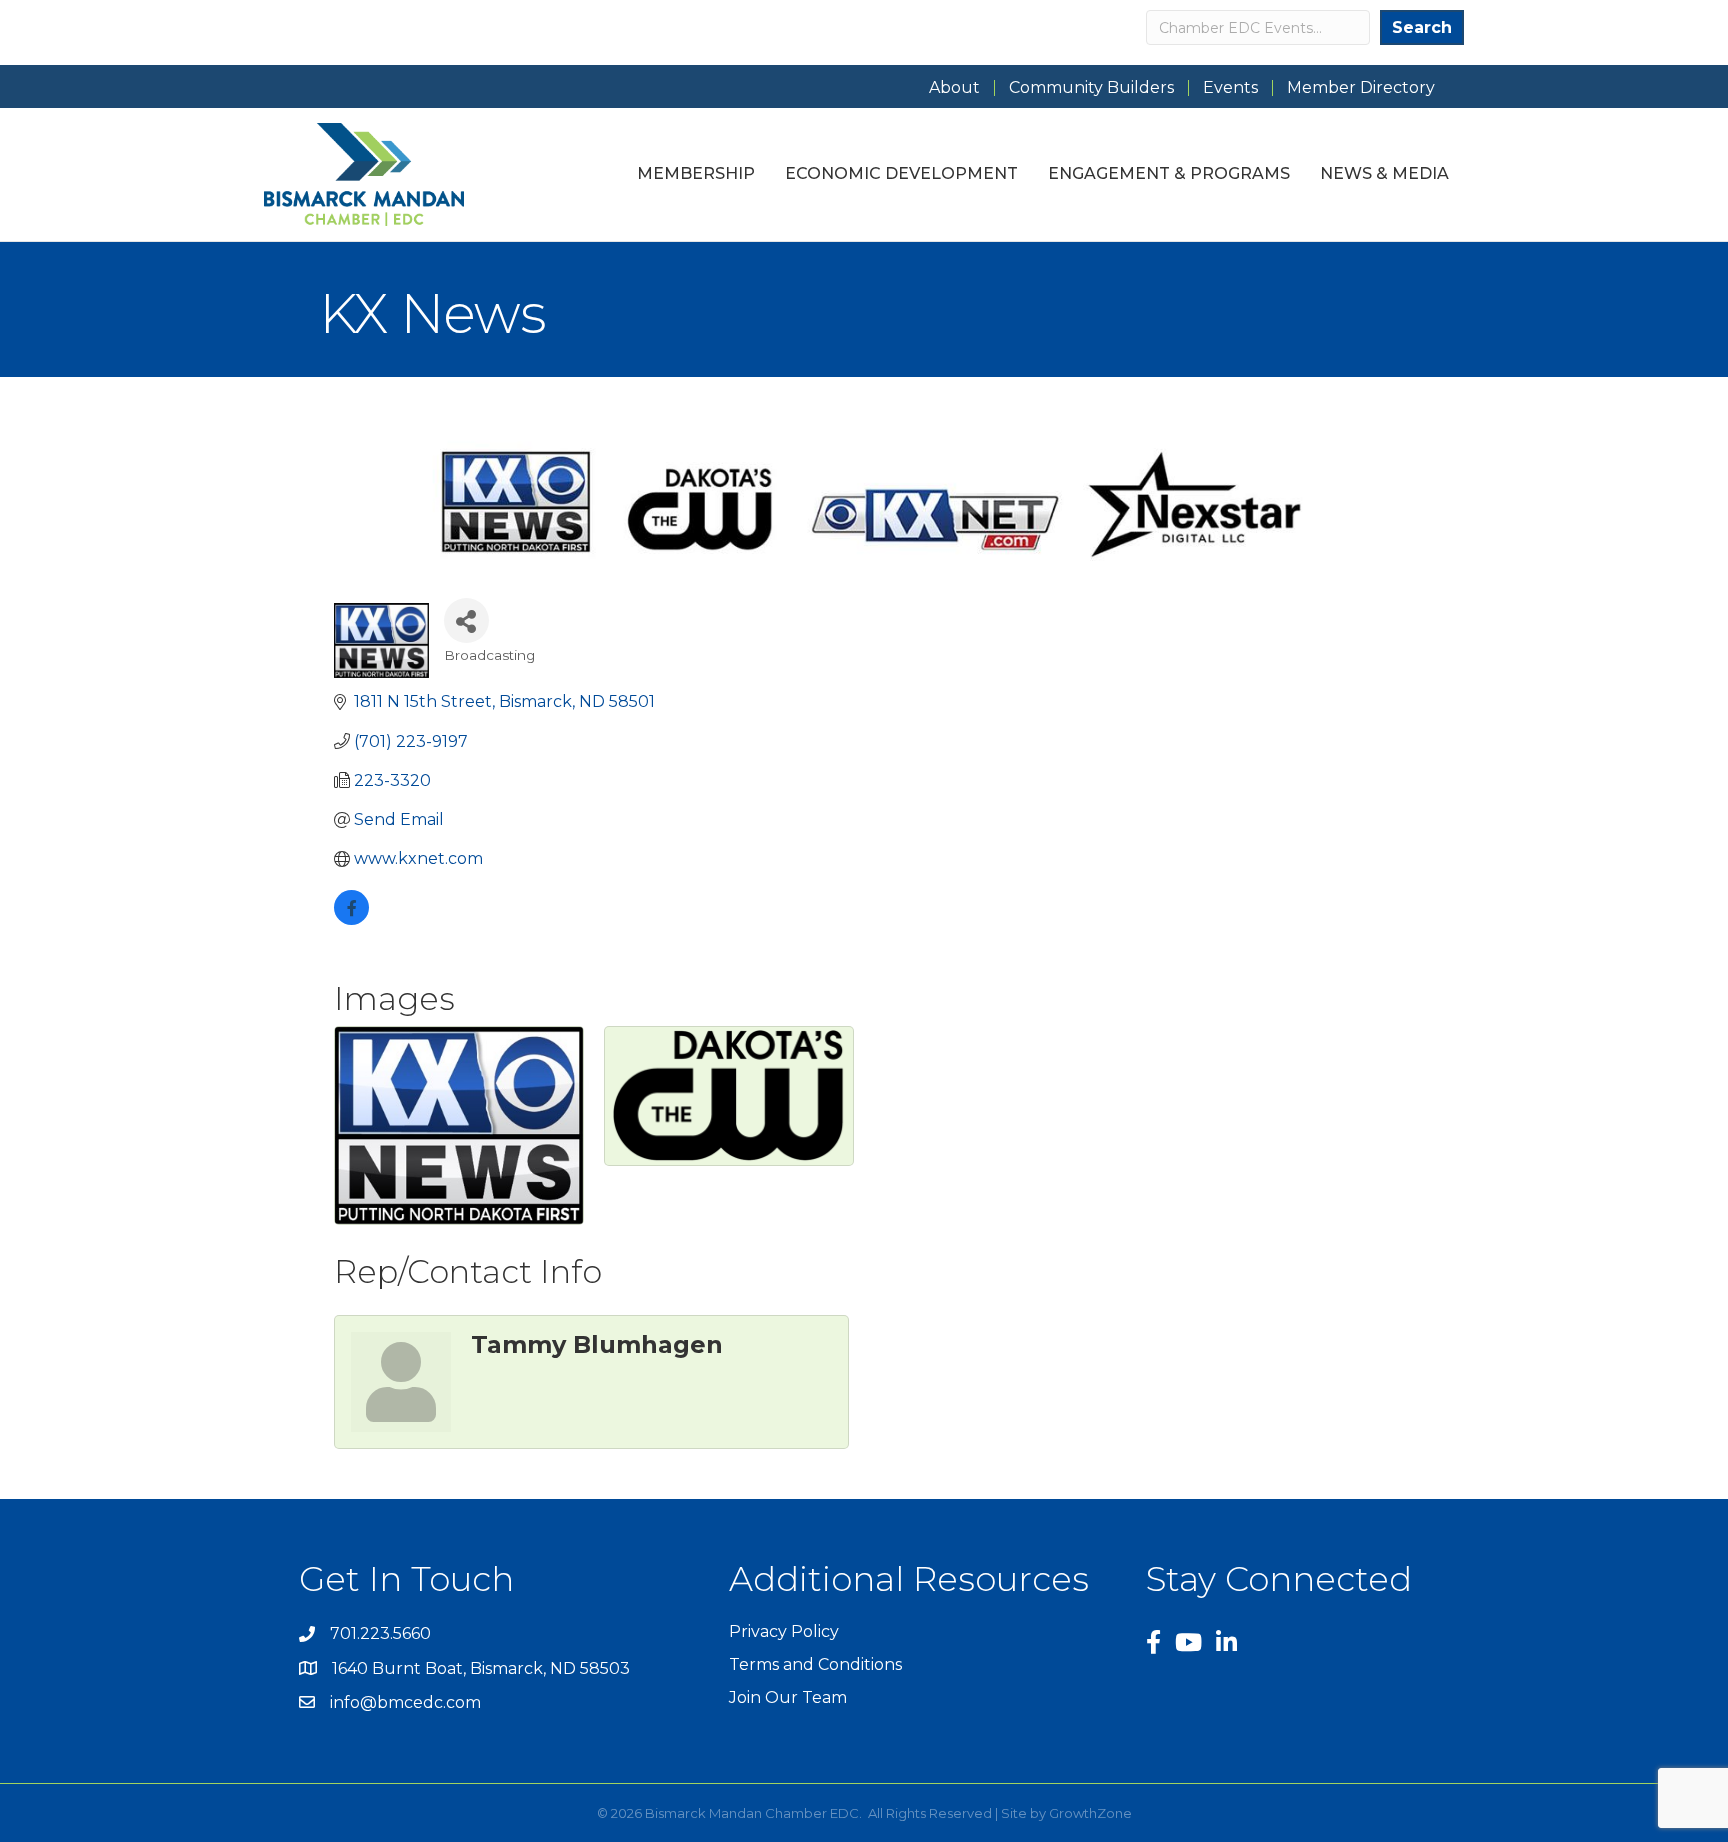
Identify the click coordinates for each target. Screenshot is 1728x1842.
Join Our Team (788, 1697)
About (954, 88)
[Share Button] (466, 620)
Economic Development (901, 173)
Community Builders (1091, 88)
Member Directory (1361, 88)
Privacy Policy (784, 1631)
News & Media (1384, 173)
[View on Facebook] (351, 919)
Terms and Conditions (815, 1664)
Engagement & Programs (1169, 173)
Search (1422, 27)
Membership (696, 173)
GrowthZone (1090, 1813)
